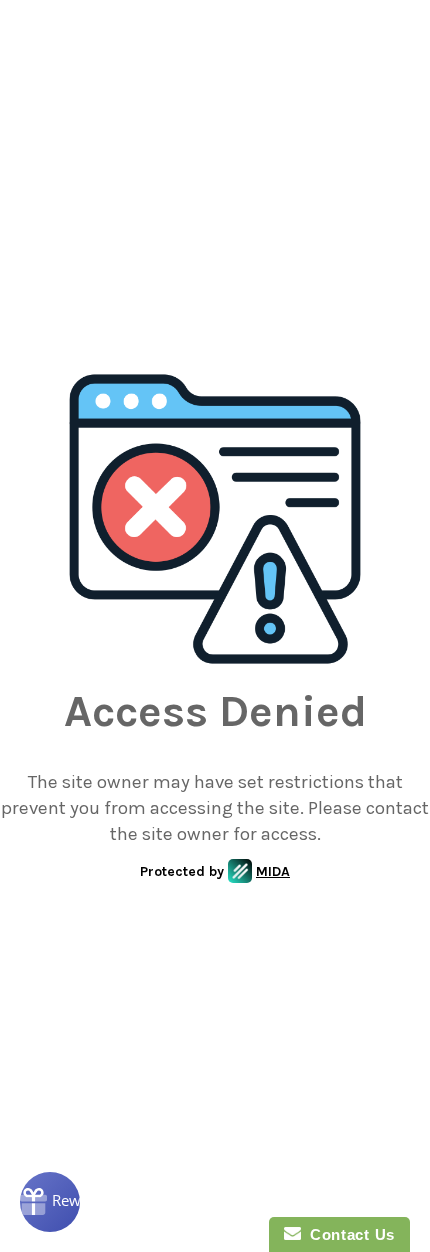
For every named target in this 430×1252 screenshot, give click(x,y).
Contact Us (348, 1234)
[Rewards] (50, 1202)
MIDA (273, 871)
